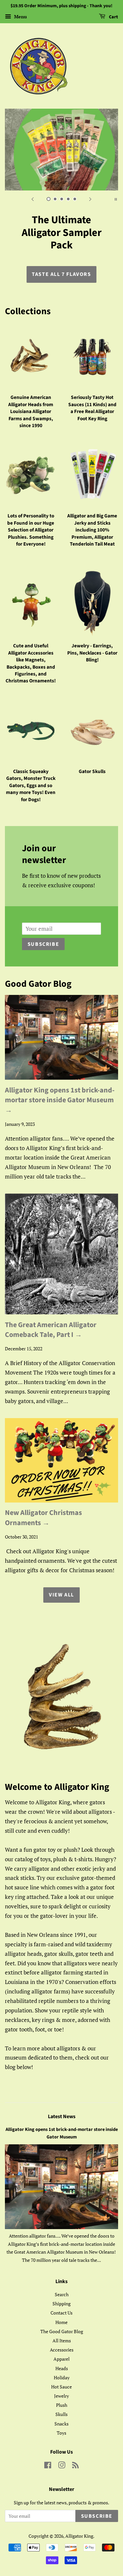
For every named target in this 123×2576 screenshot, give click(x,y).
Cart (113, 17)
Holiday (62, 2365)
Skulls (61, 2402)
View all (61, 1582)
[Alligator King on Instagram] (62, 2454)
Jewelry (61, 2383)
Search (62, 2282)
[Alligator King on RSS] (75, 2454)
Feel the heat (61, 262)
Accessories (62, 2337)
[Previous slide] (33, 199)
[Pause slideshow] (116, 199)
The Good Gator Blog (62, 2319)
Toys (61, 2420)
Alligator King (79, 2523)
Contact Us (61, 2300)
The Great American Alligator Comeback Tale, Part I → (51, 1317)
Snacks (61, 2411)
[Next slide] (91, 199)
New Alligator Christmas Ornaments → (43, 1505)
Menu (20, 17)
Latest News (62, 2104)
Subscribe (43, 932)
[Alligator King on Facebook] (48, 2454)
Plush (62, 2393)
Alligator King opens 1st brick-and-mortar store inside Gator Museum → (60, 1088)
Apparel (61, 2346)
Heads (62, 2356)
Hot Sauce (61, 2374)
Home (61, 2309)
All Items (62, 2328)
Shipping (61, 2291)
